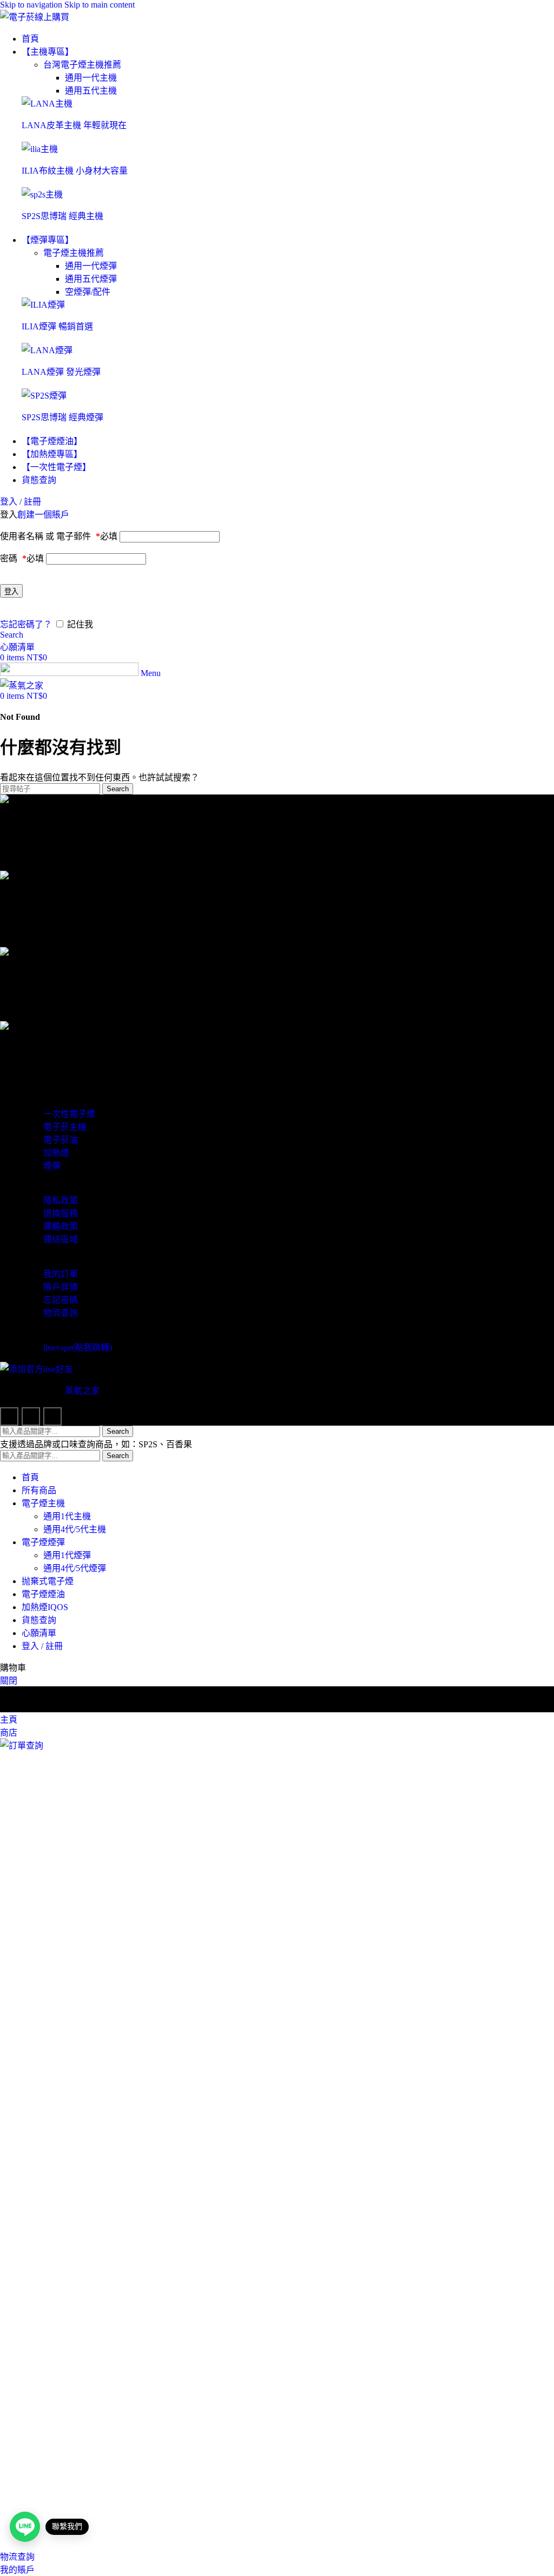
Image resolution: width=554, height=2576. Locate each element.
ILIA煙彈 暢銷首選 (57, 326)
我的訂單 (61, 1274)
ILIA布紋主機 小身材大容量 (75, 171)
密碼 (22, 558)
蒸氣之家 (82, 1391)
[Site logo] (35, 17)
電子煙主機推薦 (74, 253)
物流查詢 (61, 1313)
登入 (11, 591)
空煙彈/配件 (88, 292)
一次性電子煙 (69, 1114)
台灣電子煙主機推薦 (82, 65)
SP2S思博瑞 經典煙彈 (62, 417)
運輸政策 (61, 1226)
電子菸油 (61, 1140)
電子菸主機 (65, 1127)
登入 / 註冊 (42, 1646)
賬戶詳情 (61, 1287)
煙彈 (52, 1166)
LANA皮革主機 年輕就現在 (74, 125)
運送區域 (61, 1239)
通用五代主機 (91, 91)
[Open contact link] (25, 2527)
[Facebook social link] (9, 1416)
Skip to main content (100, 5)
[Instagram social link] (31, 1416)
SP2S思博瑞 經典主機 (62, 216)
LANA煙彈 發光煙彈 (61, 372)
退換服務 (61, 1213)
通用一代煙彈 (91, 266)
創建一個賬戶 (43, 515)
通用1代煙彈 (67, 1555)
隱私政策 (61, 1200)
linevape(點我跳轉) (78, 1347)
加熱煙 (56, 1153)
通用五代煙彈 (91, 279)
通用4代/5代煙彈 (75, 1568)
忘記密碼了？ (26, 624)
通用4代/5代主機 (75, 1529)
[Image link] (47, 104)
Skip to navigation (32, 5)
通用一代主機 (91, 78)
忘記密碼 (61, 1300)
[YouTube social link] (52, 1416)
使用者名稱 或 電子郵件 (59, 536)
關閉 (9, 1681)
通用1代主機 (67, 1516)
